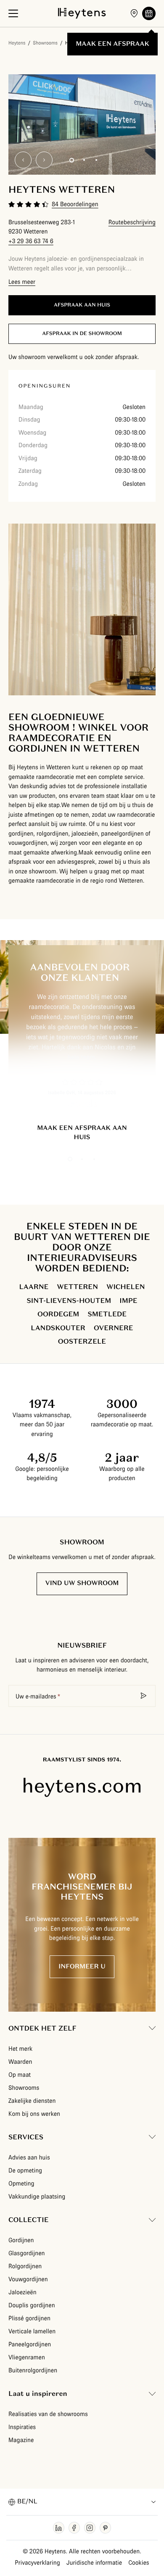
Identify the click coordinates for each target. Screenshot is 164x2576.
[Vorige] (23, 160)
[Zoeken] (144, 1696)
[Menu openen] (13, 13)
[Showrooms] (134, 13)
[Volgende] (44, 160)
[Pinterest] (105, 2528)
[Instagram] (90, 2528)
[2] (84, 160)
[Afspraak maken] (149, 13)
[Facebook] (74, 2528)
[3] (96, 160)
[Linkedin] (59, 2528)
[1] (72, 160)
